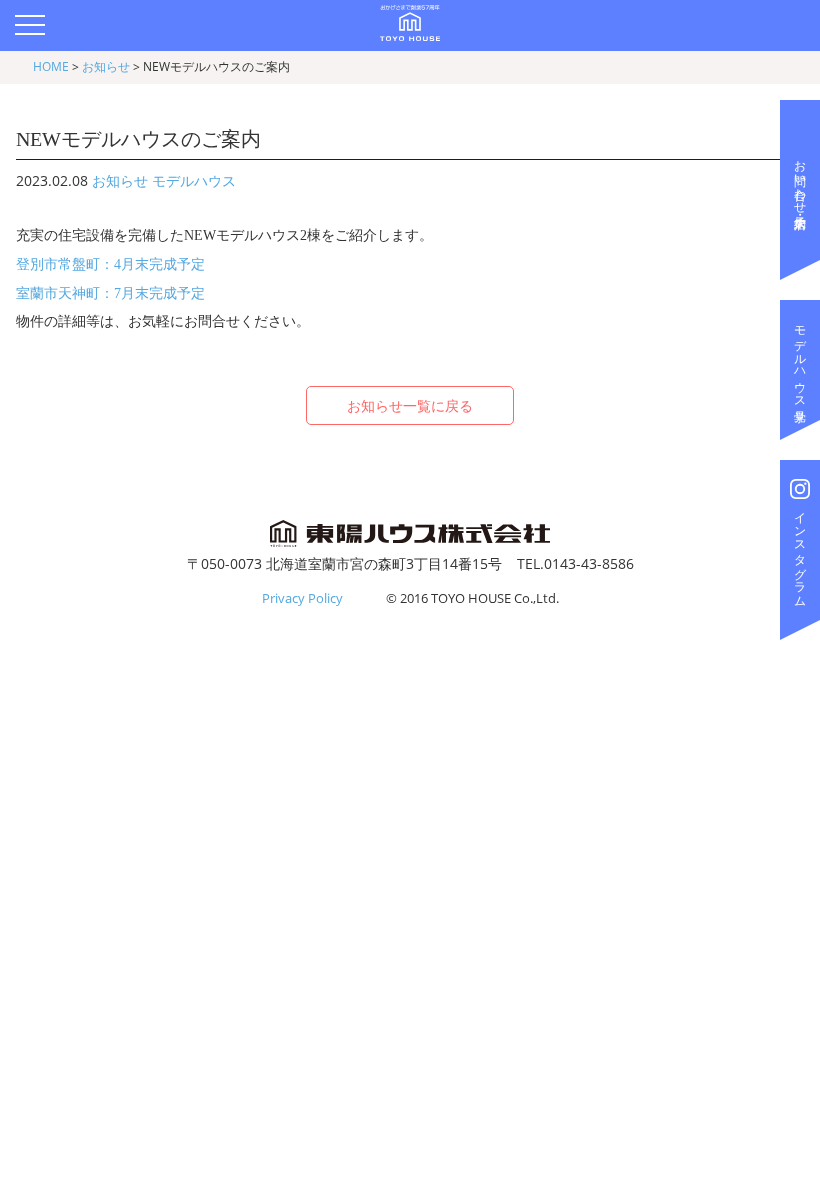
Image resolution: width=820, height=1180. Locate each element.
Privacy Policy (302, 598)
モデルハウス (194, 180)
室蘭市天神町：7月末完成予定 (110, 293)
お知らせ (120, 180)
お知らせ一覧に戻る (410, 405)
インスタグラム (800, 553)
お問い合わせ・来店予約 (800, 180)
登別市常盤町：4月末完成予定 (110, 264)
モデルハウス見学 (800, 360)
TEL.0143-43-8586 (575, 563)
